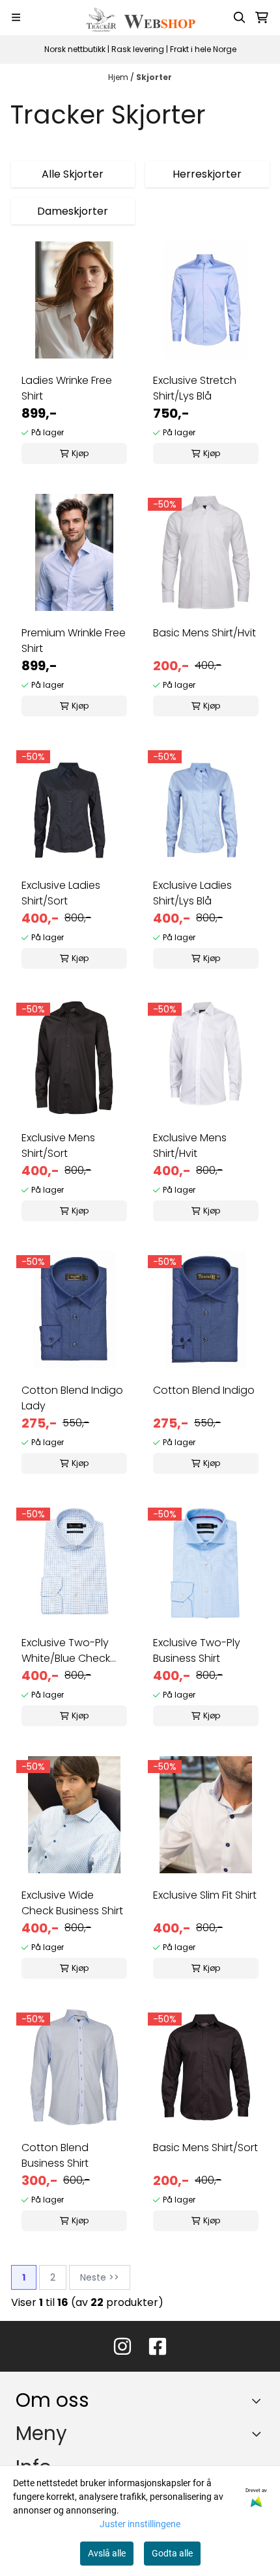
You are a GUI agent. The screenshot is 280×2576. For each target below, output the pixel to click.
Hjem (119, 77)
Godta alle (172, 2553)
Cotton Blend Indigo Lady (72, 1398)
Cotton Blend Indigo (204, 1390)
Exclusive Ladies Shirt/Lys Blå (192, 893)
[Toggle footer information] (259, 2401)
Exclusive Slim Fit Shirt (205, 1895)
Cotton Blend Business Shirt (55, 2155)
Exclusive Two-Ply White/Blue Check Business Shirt (66, 1651)
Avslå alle (107, 2553)
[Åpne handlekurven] (262, 18)
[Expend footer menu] (259, 2434)
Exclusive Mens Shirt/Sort (58, 1146)
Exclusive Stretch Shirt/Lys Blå (195, 388)
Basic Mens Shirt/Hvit (204, 633)
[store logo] (140, 18)
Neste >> (100, 2277)
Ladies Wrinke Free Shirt (67, 388)
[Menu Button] (16, 17)
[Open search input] (240, 18)
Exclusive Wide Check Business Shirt (72, 1903)
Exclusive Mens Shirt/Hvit (190, 1146)
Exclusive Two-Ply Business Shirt (197, 1650)
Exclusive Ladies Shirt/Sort (61, 893)
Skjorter (154, 77)
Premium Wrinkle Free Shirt (74, 641)
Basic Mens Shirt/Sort (205, 2148)
